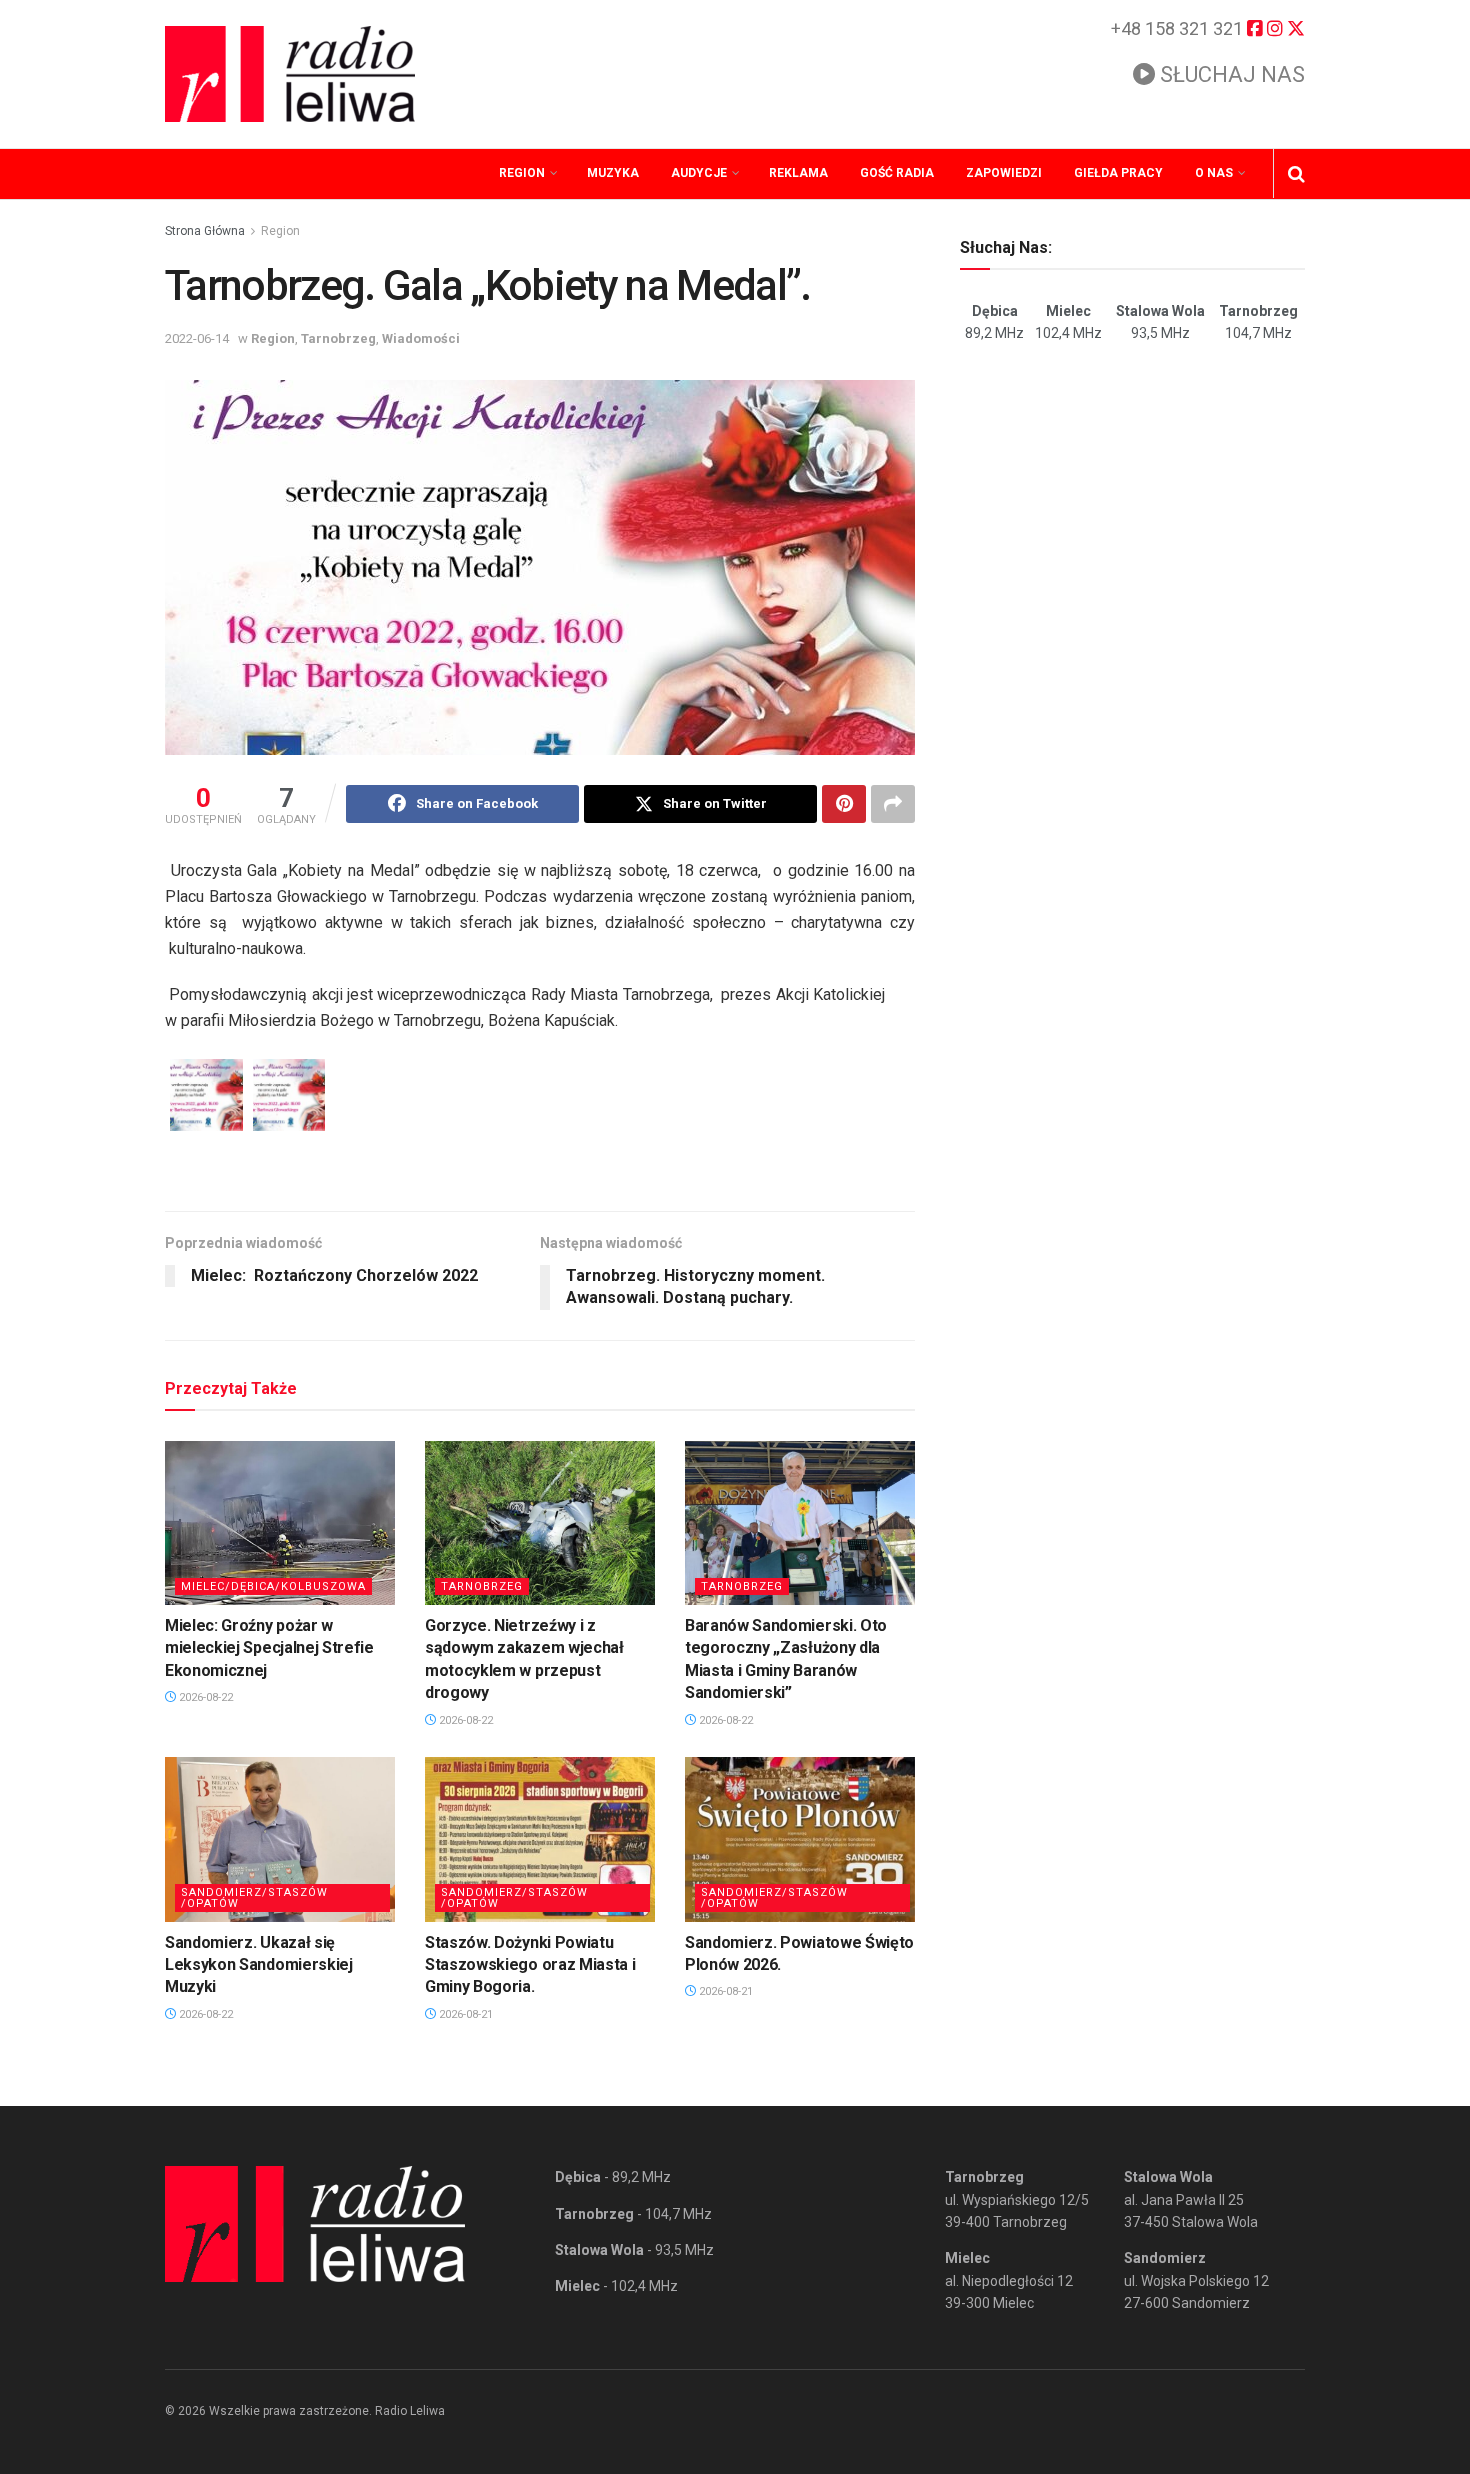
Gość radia (897, 173)
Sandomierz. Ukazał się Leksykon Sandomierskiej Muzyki (259, 1965)
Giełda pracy (1118, 173)
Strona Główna (205, 231)
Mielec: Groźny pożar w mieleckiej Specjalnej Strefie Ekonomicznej (269, 1648)
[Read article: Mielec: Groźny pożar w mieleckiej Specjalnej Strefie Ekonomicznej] (280, 1523)
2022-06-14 (197, 338)
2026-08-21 (464, 2014)
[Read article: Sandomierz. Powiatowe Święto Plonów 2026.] (800, 1839)
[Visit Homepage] (290, 74)
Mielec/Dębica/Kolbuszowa (273, 1586)
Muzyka (613, 173)
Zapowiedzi (1004, 173)
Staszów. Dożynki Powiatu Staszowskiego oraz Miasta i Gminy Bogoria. (530, 1965)
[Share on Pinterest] (844, 804)
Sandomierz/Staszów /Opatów (254, 1898)
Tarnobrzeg (338, 338)
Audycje (699, 173)
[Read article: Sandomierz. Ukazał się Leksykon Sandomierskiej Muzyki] (280, 1839)
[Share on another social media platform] (893, 804)
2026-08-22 (204, 1697)
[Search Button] (1296, 174)
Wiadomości (421, 338)
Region (522, 173)
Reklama (798, 173)
